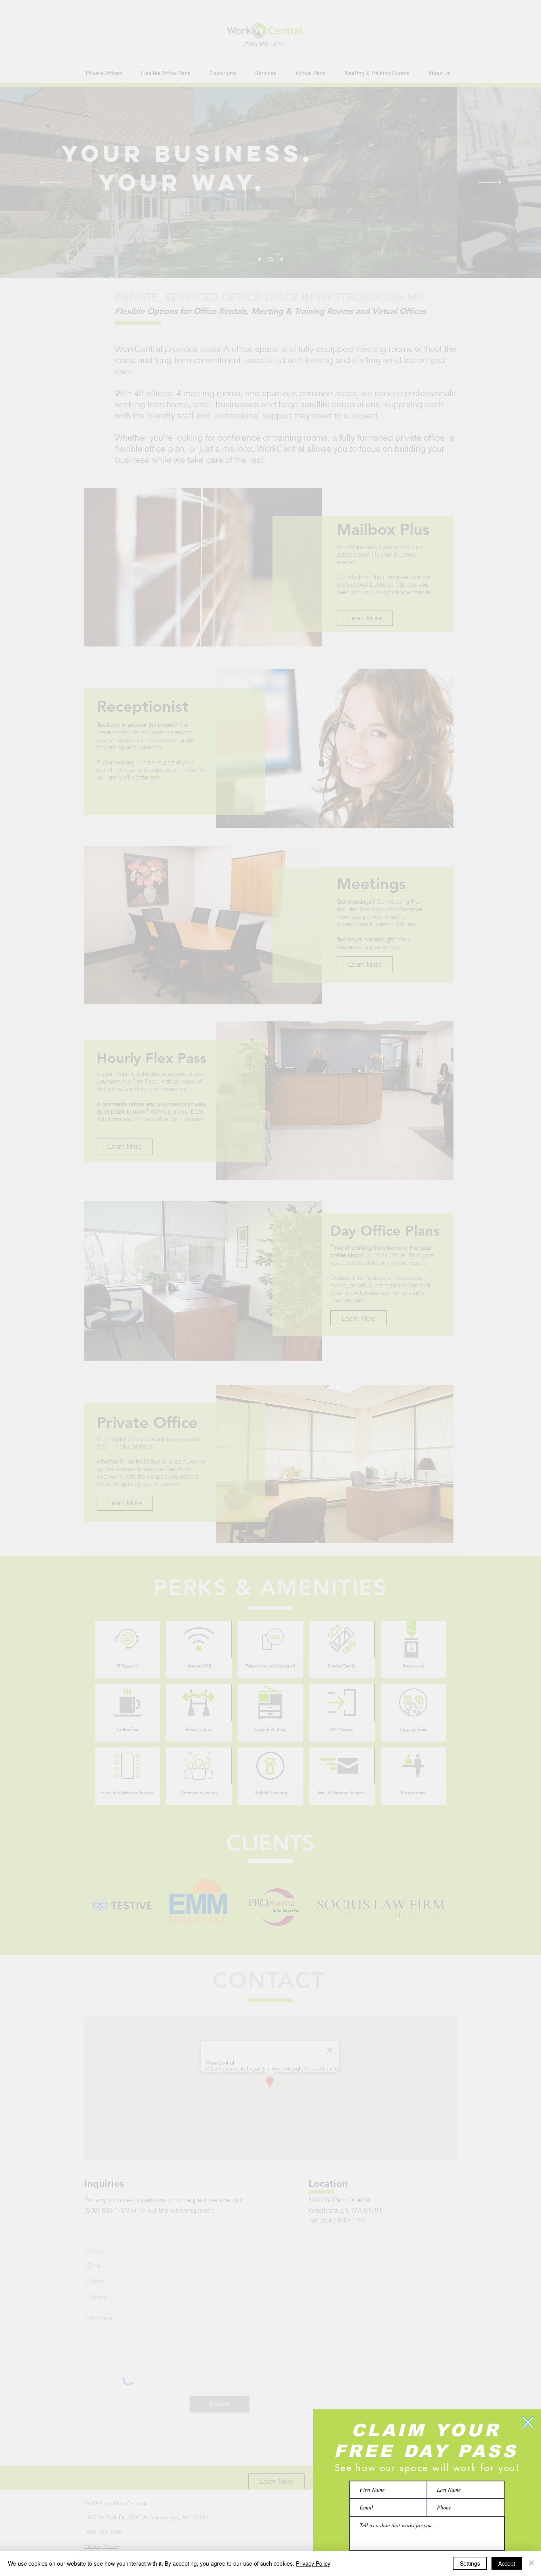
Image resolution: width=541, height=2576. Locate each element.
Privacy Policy (313, 2563)
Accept (507, 2563)
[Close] (531, 2563)
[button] (528, 2422)
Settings (470, 2563)
